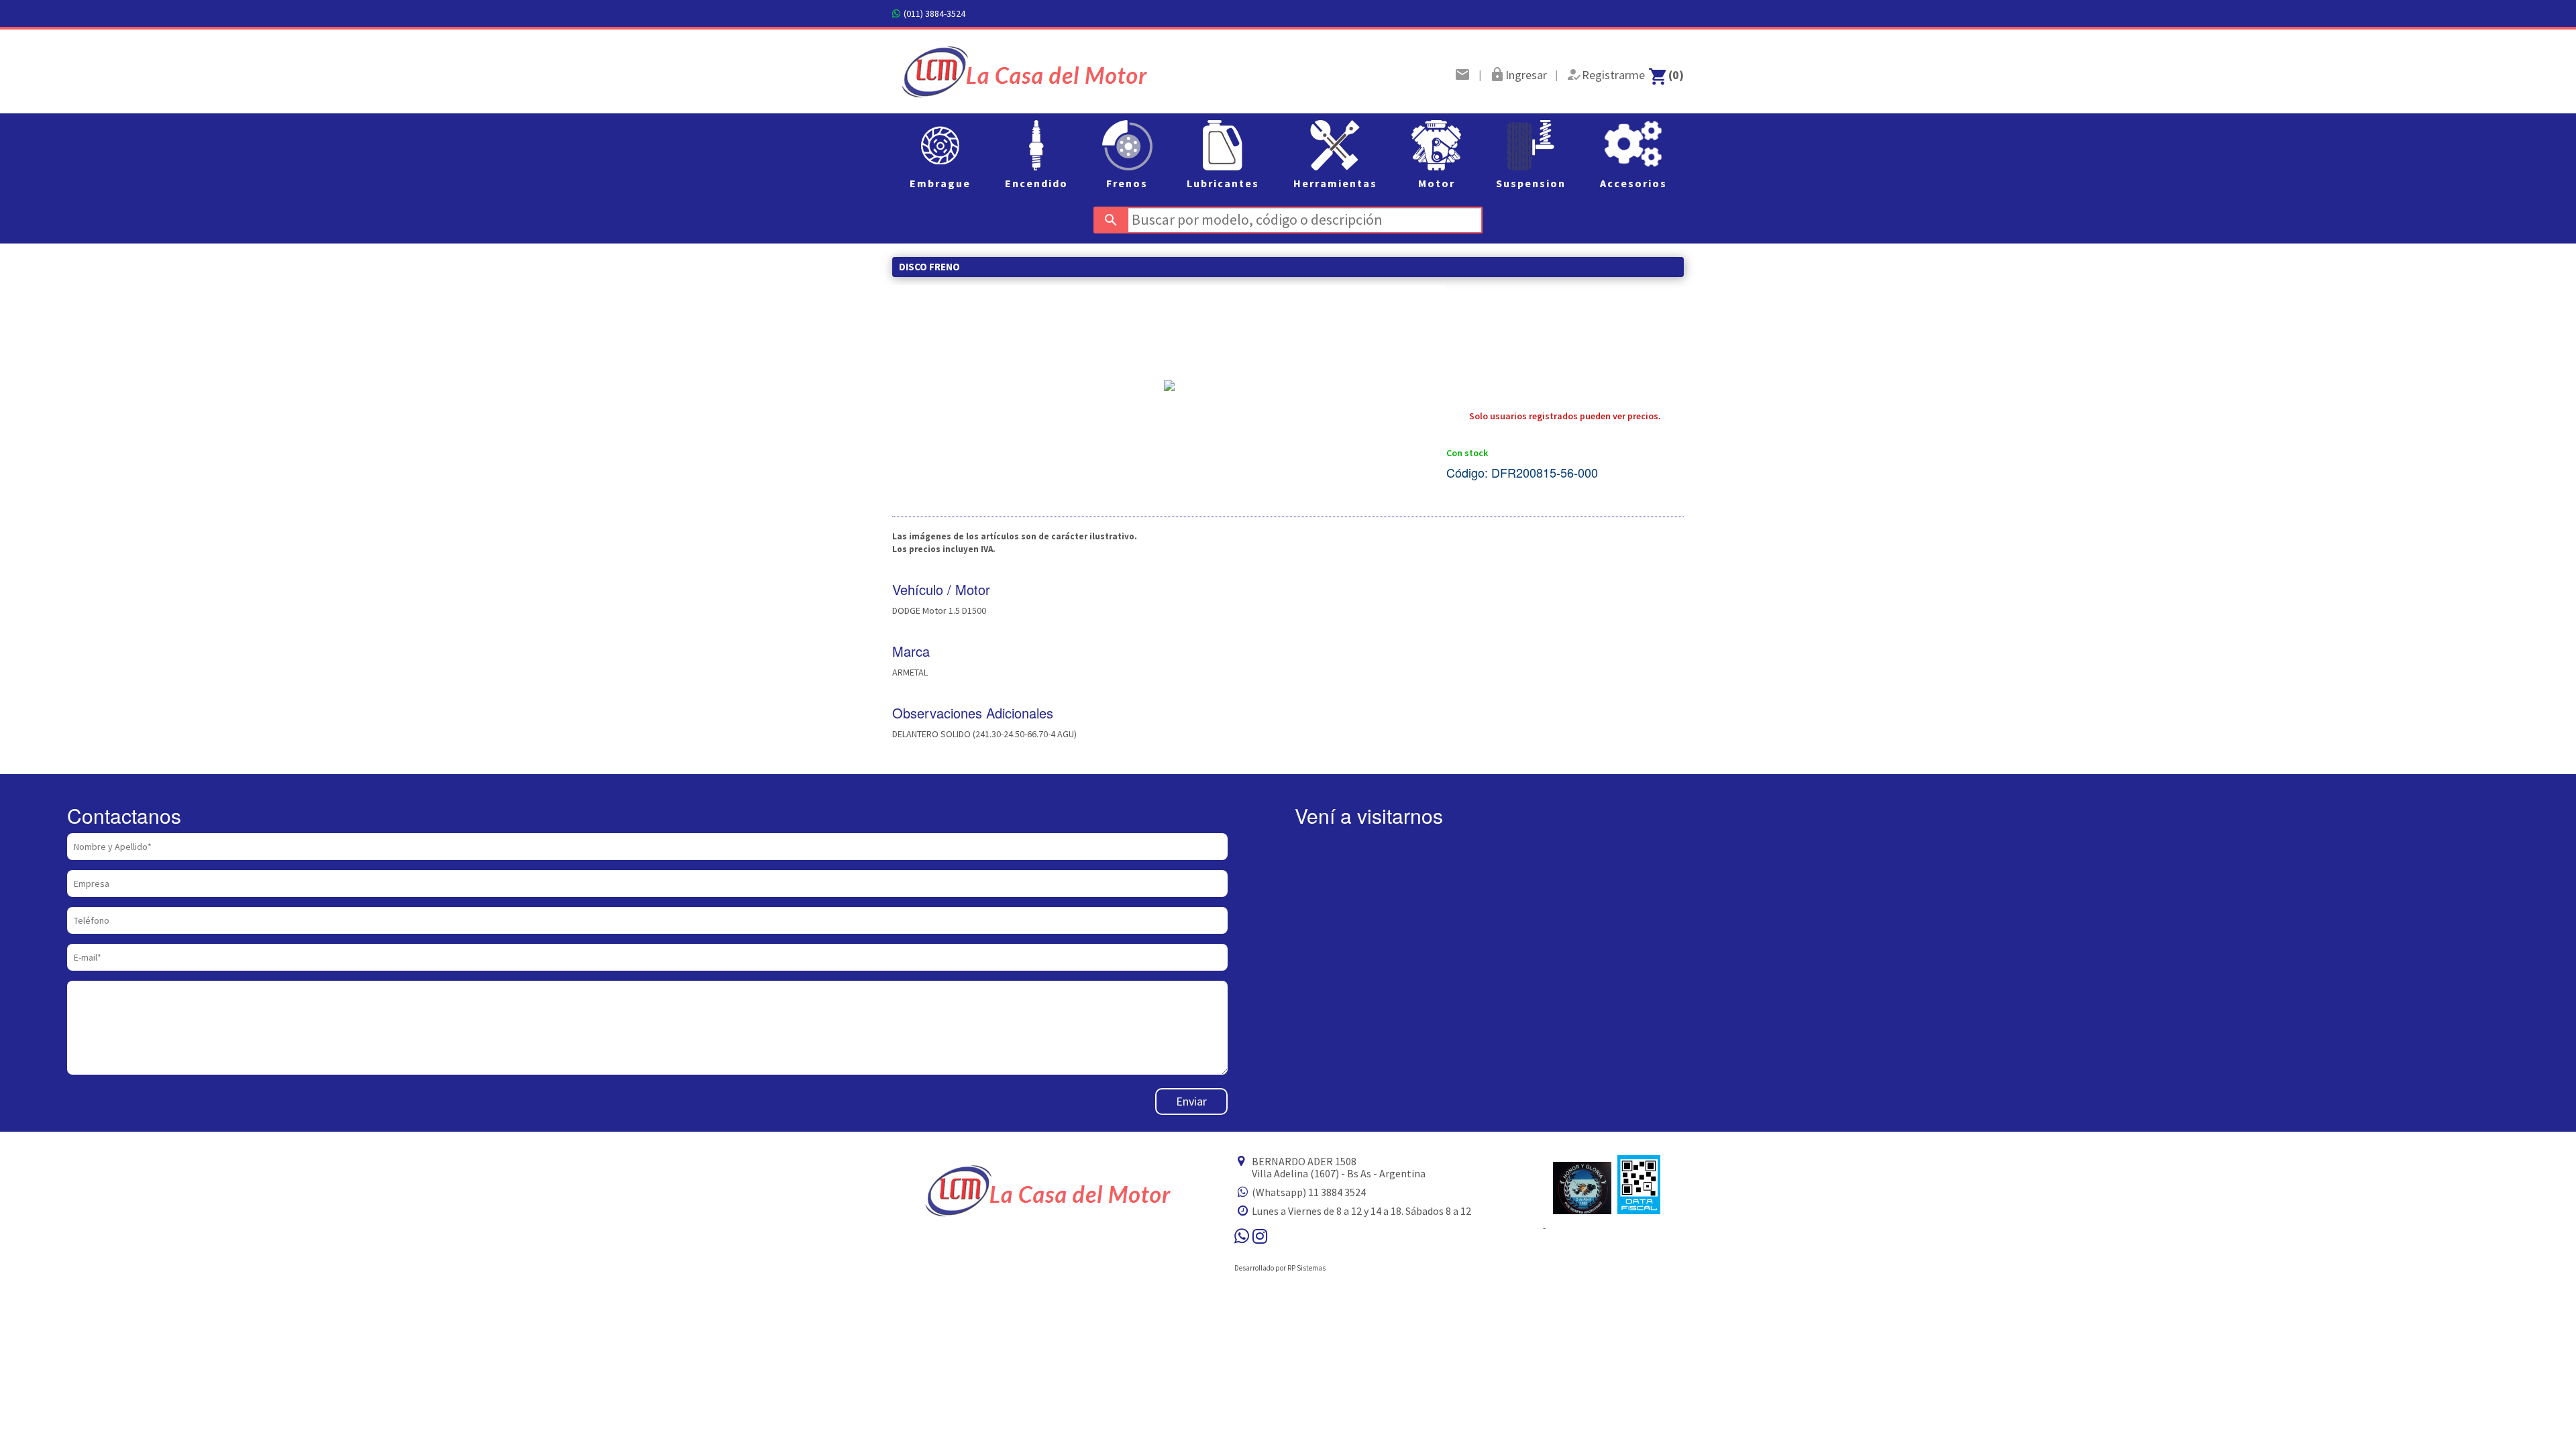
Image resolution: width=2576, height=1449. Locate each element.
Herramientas (1335, 183)
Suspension (1531, 183)
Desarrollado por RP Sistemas (1280, 1268)
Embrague (940, 183)
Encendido (1036, 183)
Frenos (1127, 183)
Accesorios (1633, 183)
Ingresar (1526, 75)
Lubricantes (1223, 183)
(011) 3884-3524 (934, 13)
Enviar (1191, 1101)
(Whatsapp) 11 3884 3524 (1309, 1192)
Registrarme (1613, 75)
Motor (1437, 183)
